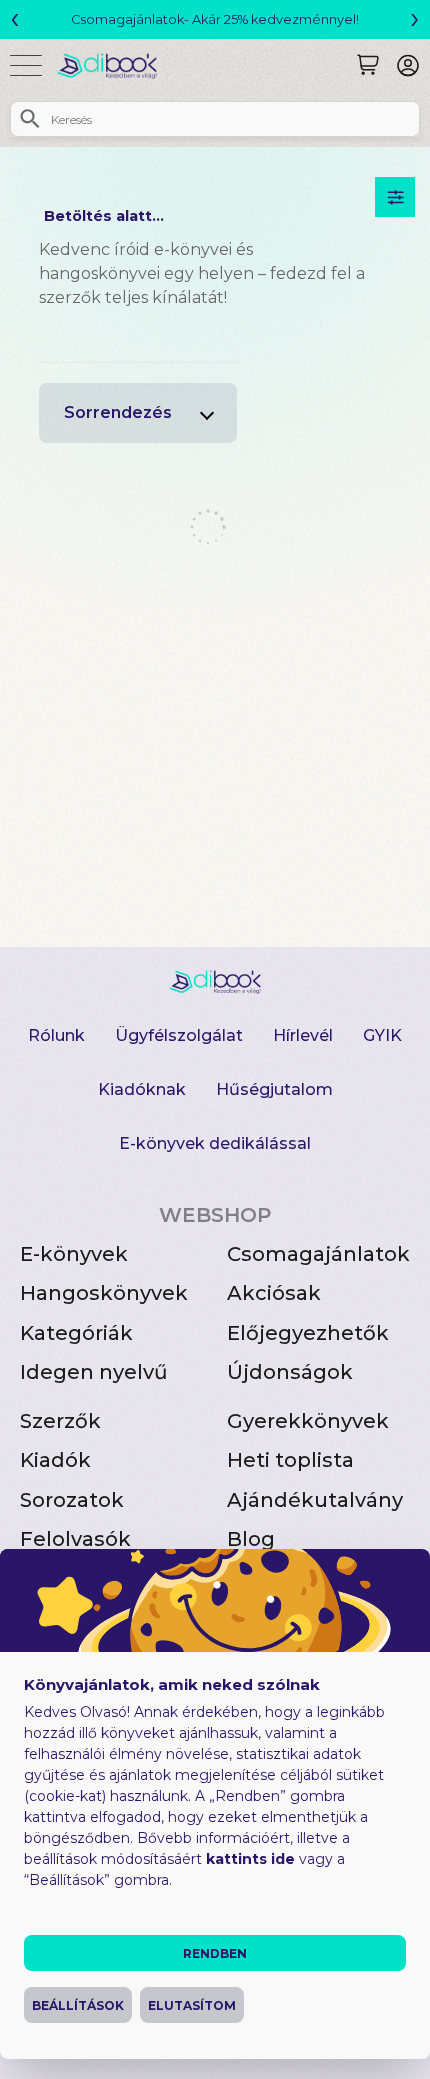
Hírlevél (303, 1035)
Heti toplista (290, 1460)
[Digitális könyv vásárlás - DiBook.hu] (114, 65)
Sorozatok (72, 1500)
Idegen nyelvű (94, 1372)
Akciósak (274, 1293)
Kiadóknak (142, 1089)
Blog (251, 1539)
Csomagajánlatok (318, 1254)
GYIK (382, 1035)
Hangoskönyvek (104, 1293)
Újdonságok (290, 1372)
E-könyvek (74, 1254)
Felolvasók (75, 1539)
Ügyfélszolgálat (179, 1035)
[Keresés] (368, 65)
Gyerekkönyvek (308, 1421)
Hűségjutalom (274, 1089)
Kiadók (55, 1460)
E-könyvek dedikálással (215, 1143)
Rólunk (56, 1035)
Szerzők (60, 1421)
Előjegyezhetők (308, 1333)
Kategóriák (76, 1333)
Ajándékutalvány (315, 1500)
